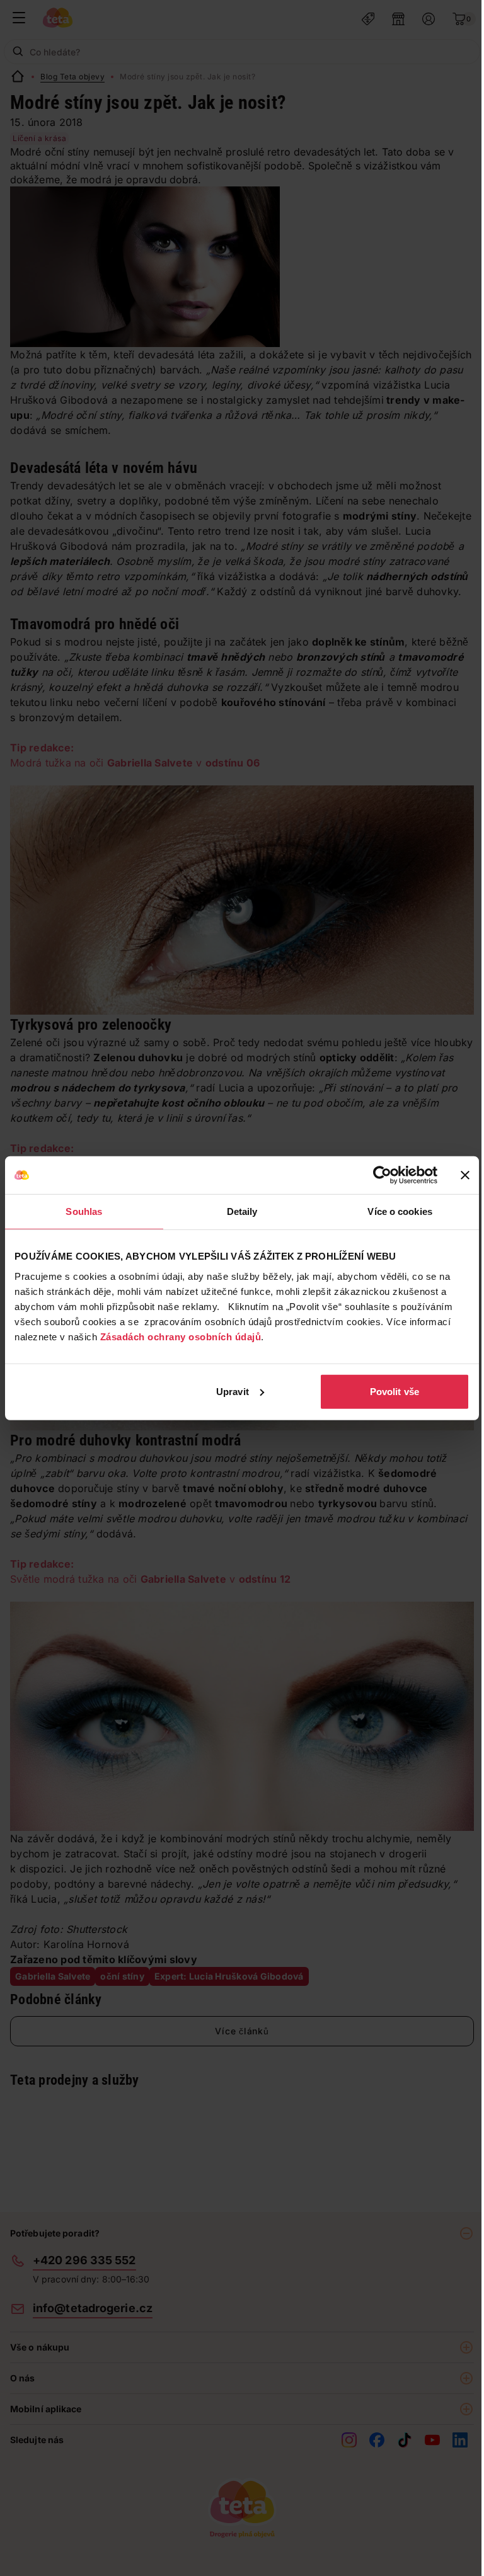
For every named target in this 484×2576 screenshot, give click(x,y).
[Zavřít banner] (465, 1175)
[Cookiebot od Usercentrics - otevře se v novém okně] (382, 1175)
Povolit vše (395, 1391)
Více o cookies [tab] (400, 1211)
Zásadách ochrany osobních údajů (181, 1336)
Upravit (233, 1391)
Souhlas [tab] (84, 1211)
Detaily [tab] (242, 1211)
